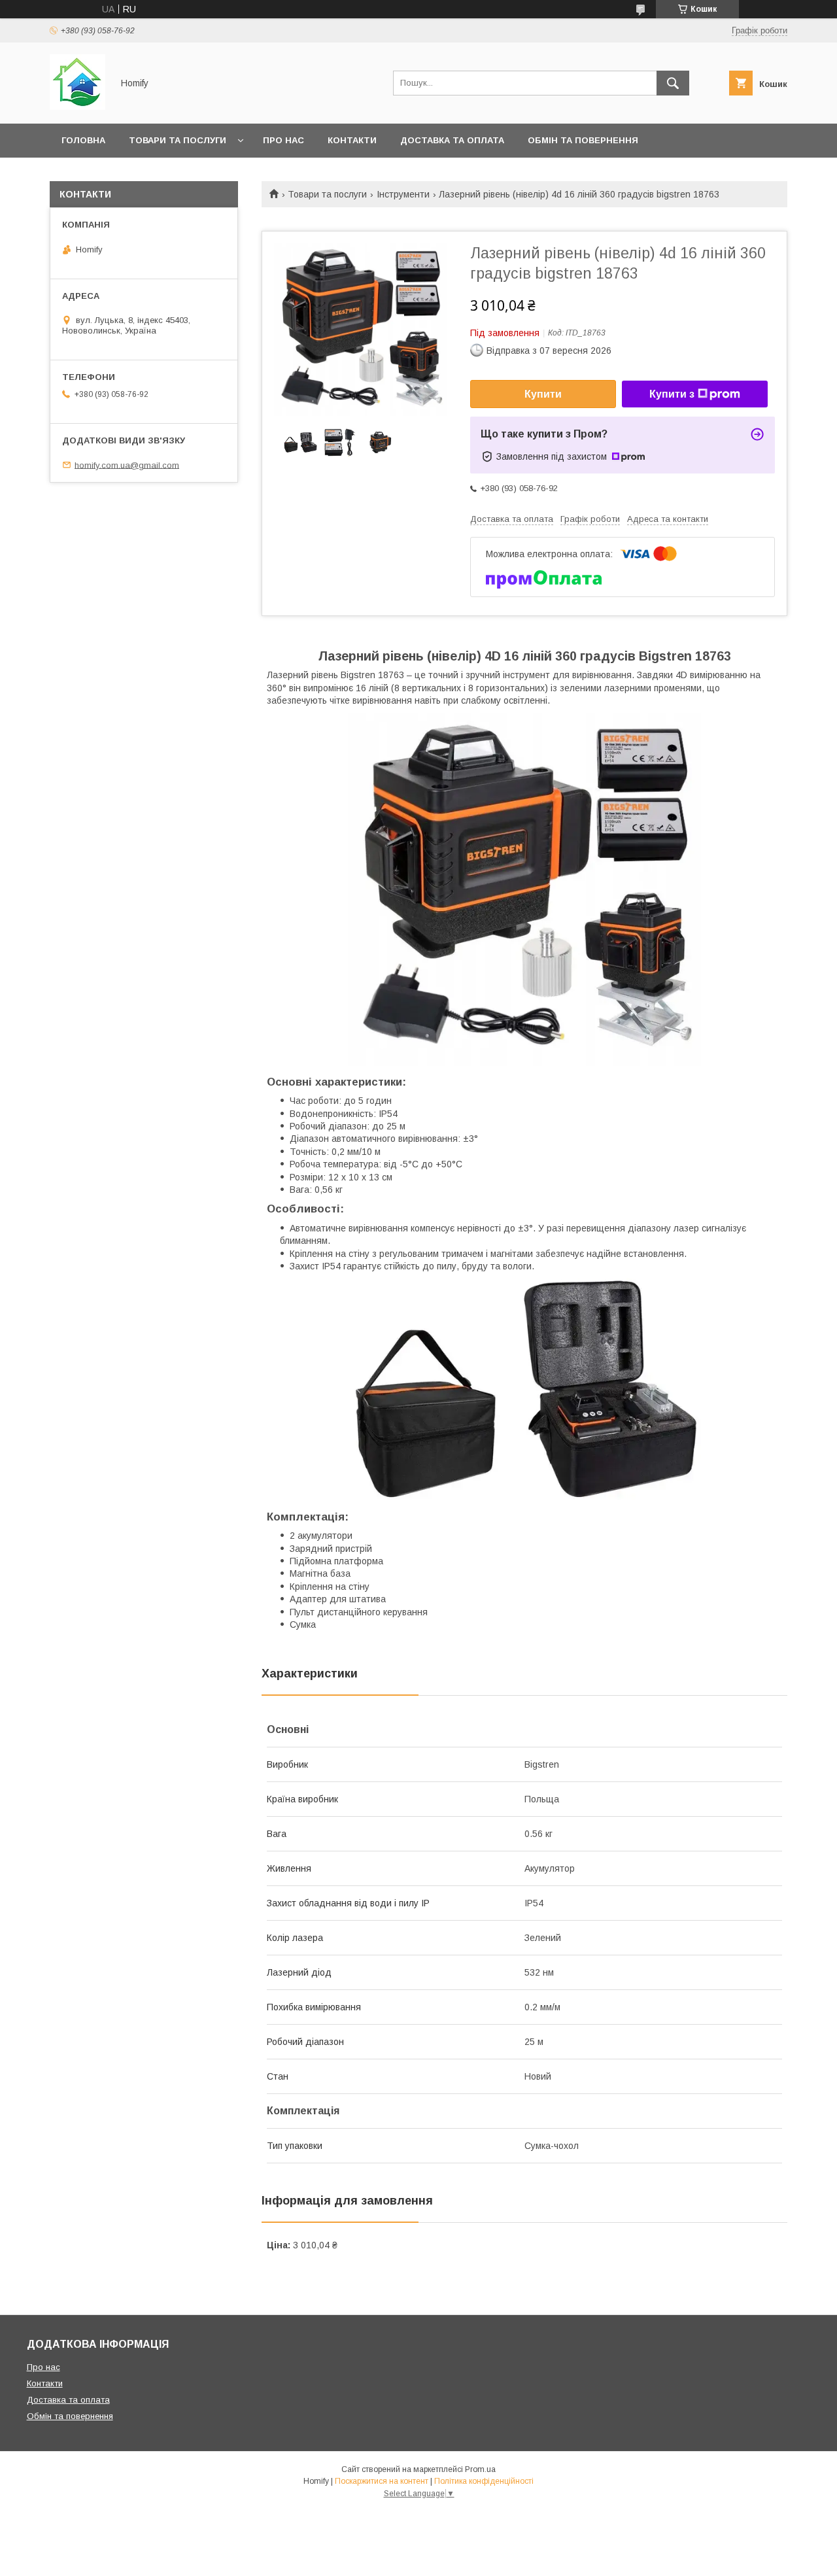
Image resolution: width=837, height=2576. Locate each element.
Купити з (672, 394)
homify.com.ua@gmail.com (127, 465)
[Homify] (77, 107)
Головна (83, 140)
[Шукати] (673, 83)
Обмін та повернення (583, 140)
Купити (543, 394)
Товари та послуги (178, 140)
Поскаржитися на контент (382, 2481)
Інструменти (403, 194)
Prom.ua (480, 2469)
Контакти (352, 140)
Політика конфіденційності (484, 2481)
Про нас (283, 140)
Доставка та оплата (452, 140)
